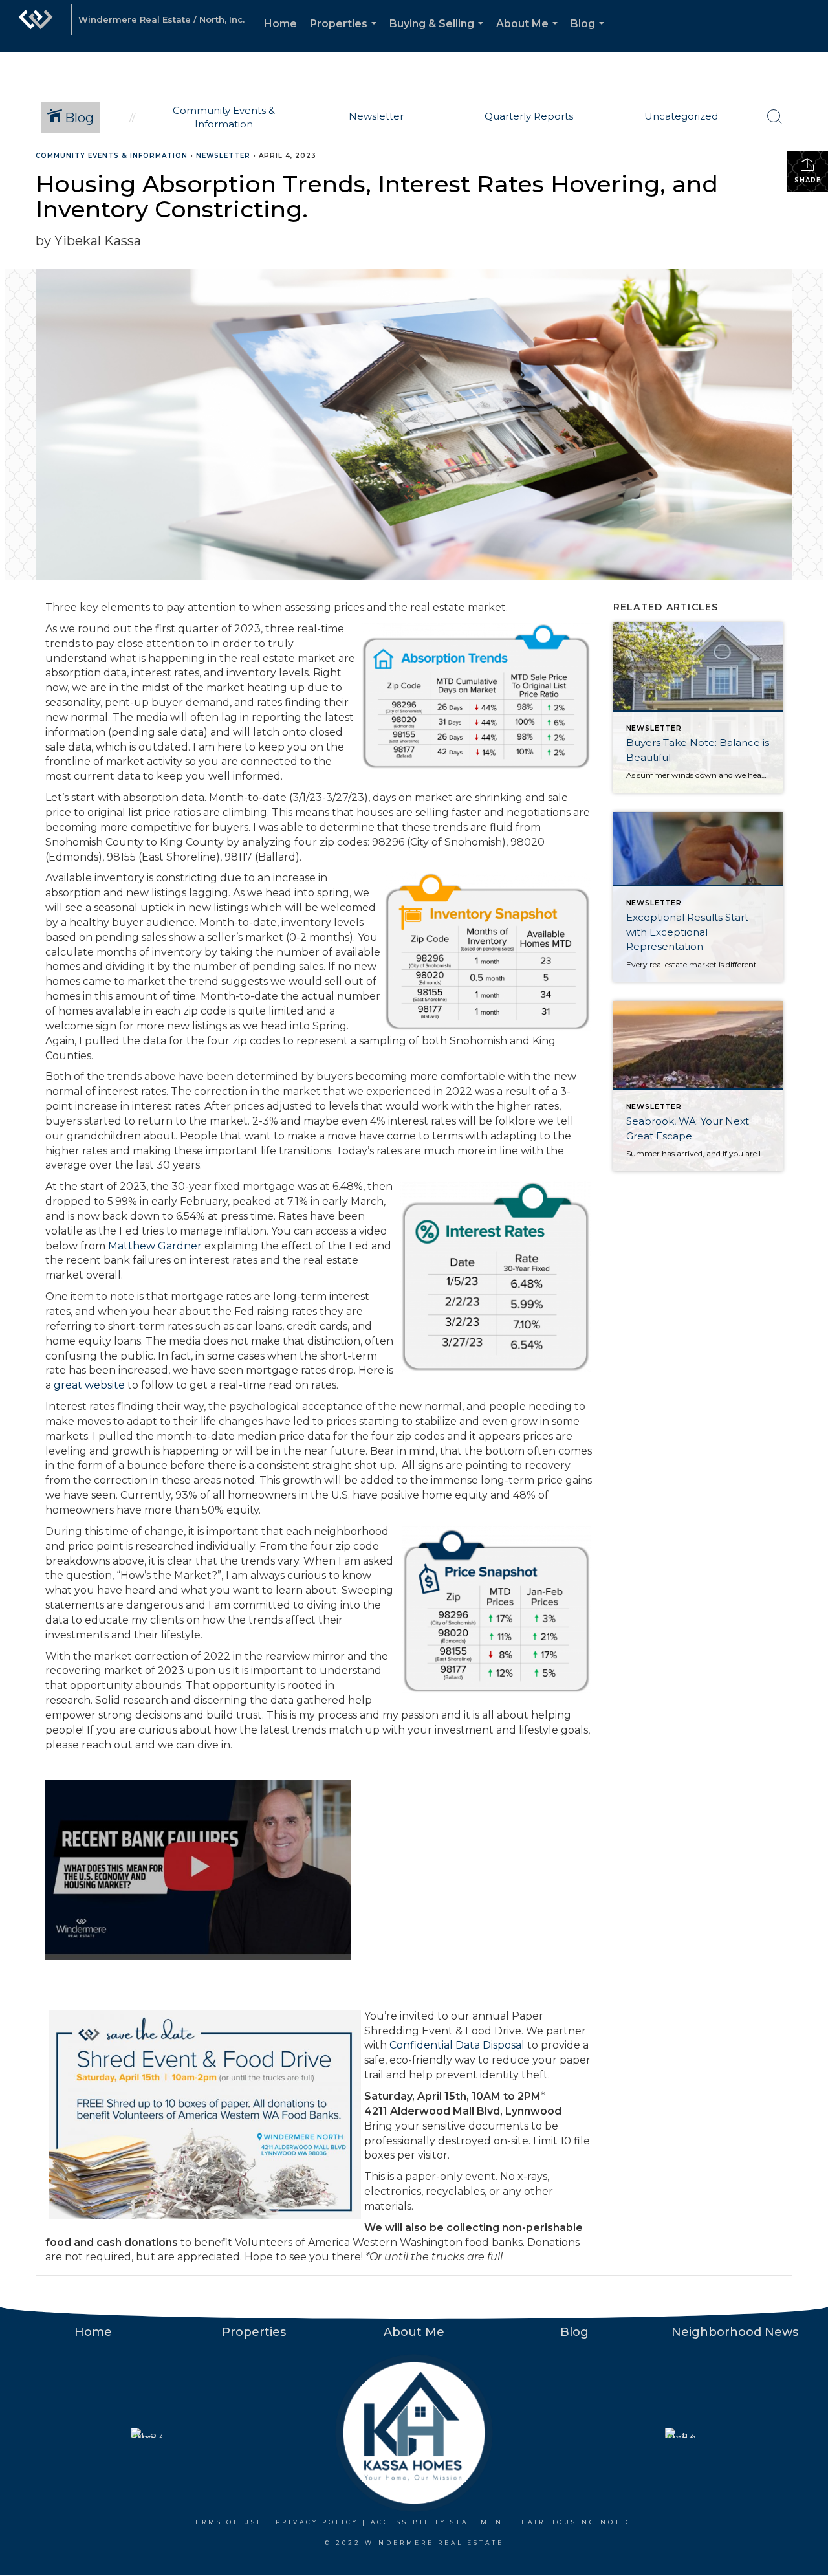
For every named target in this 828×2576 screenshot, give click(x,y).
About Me (529, 35)
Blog (590, 35)
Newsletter (223, 156)
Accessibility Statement (440, 2522)
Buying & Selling (439, 35)
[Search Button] (775, 117)
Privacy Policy (317, 2522)
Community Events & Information (112, 156)
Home (280, 24)
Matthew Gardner (155, 1246)
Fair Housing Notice (580, 2522)
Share (808, 180)
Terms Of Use (226, 2522)
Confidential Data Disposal (457, 2045)
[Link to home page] (36, 26)
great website (89, 1385)
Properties (346, 35)
